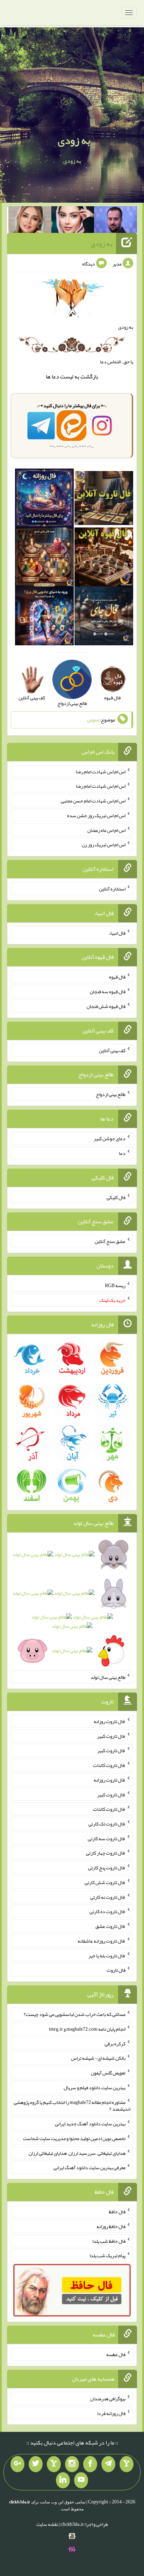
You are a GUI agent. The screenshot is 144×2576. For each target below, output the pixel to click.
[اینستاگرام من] (72, 2464)
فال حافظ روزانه (111, 2226)
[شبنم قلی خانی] (30, 221)
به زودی (74, 140)
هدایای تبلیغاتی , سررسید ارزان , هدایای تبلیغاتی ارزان (77, 2153)
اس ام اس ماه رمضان (106, 830)
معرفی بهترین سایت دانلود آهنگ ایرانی (89, 2167)
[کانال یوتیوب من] (81, 2480)
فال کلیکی (116, 1197)
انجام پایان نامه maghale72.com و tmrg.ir (87, 2029)
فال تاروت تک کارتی (107, 1824)
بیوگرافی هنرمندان (108, 2399)
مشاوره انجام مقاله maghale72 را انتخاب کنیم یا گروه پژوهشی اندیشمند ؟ (72, 2105)
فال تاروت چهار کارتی (106, 1853)
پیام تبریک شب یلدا (107, 2255)
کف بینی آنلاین (112, 1050)
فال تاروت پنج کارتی (107, 1868)
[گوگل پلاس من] (17, 2464)
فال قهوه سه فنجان (108, 991)
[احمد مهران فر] (116, 221)
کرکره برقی (115, 2043)
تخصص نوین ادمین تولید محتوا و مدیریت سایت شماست (74, 2138)
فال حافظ (117, 2212)
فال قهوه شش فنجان (106, 1006)
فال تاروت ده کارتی (107, 1911)
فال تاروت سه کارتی (107, 1838)
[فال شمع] (44, 558)
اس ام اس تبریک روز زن (104, 845)
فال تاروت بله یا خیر (107, 1955)
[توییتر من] (36, 2464)
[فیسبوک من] (90, 2464)
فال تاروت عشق (110, 1926)
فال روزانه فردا (111, 2413)
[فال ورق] (44, 617)
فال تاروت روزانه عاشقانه (102, 1941)
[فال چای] (104, 617)
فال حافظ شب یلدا (109, 2241)
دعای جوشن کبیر (110, 1138)
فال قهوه (117, 977)
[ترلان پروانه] (73, 221)
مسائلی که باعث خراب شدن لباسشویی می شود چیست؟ (75, 2014)
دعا (55, 376)
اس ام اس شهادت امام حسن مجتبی (93, 801)
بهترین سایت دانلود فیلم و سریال (95, 2087)
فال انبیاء (117, 933)
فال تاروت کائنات (109, 1765)
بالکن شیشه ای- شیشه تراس (98, 2058)
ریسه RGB (115, 1285)
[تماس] (54, 2464)
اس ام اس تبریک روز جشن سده (96, 815)
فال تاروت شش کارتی (105, 1882)
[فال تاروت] (104, 499)
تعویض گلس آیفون (108, 2073)
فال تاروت (116, 1970)
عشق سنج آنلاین (110, 1241)
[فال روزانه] (44, 499)
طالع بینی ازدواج (111, 1094)
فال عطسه (116, 2354)
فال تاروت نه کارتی (108, 1897)
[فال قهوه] (104, 558)
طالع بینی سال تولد (108, 1677)
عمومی (93, 720)
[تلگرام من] (108, 2464)
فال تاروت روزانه (110, 1721)
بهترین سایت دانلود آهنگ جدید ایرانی (90, 2124)
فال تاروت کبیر (111, 1736)
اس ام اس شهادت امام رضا (101, 771)
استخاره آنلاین (112, 889)
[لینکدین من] (63, 2480)
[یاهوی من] (127, 2464)
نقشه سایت (47, 2524)
